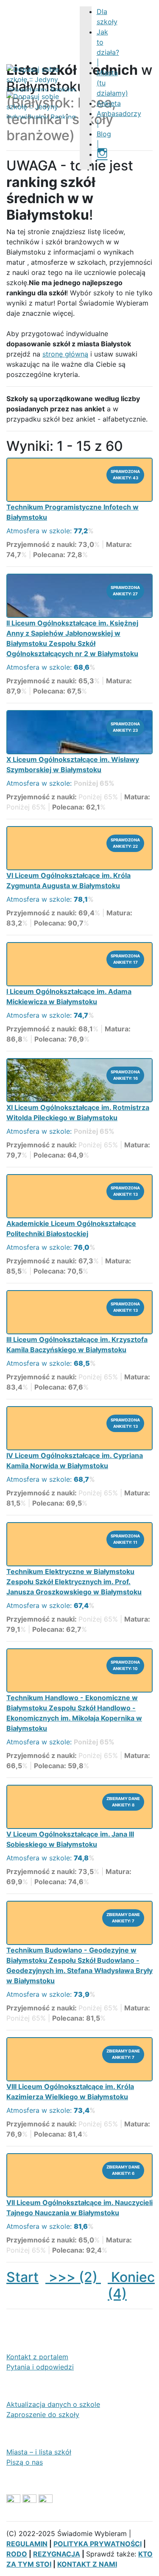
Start (22, 2277)
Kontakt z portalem (37, 2357)
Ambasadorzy (119, 113)
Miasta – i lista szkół (39, 2452)
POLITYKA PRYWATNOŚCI (98, 2544)
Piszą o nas (25, 2462)
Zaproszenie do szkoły (43, 2415)
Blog (104, 134)
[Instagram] (102, 154)
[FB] (100, 164)
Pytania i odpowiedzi (40, 2367)
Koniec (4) (131, 2285)
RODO (17, 2554)
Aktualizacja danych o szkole (53, 2404)
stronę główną (65, 354)
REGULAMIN (27, 2544)
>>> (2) (73, 2277)
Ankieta (109, 103)
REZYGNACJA (57, 2554)
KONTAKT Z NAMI (87, 2564)
